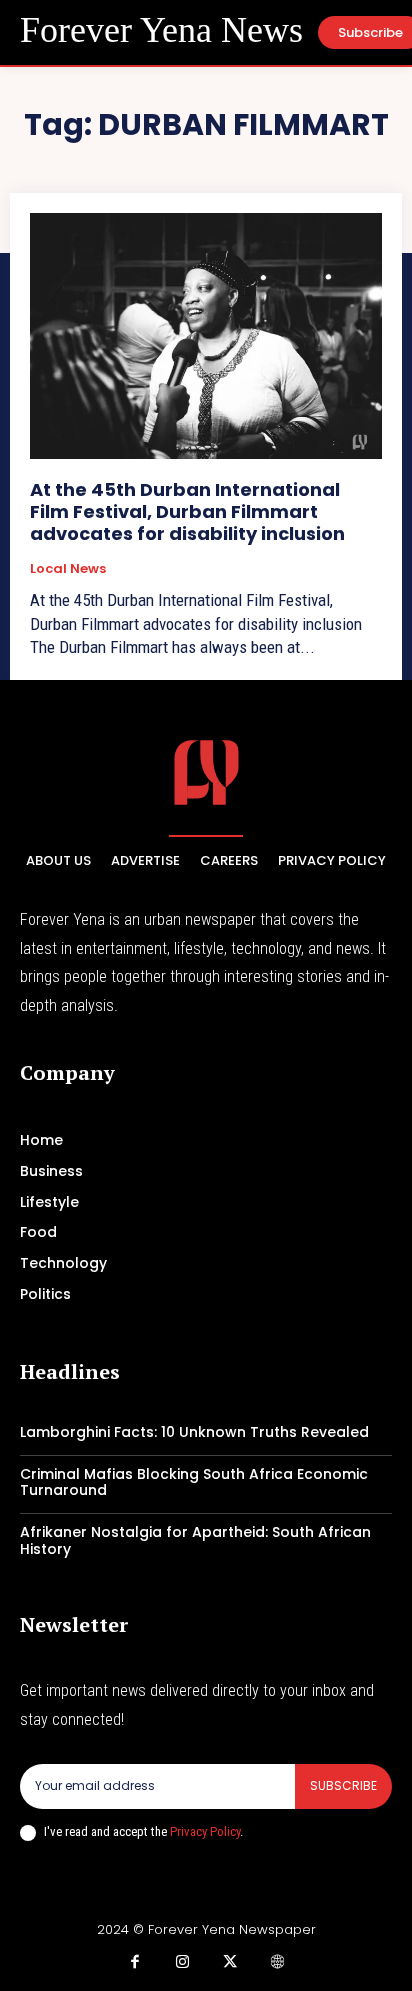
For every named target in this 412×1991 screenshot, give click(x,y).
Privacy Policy (205, 1831)
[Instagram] (183, 1963)
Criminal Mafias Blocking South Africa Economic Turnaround (194, 1482)
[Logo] (206, 772)
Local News (68, 569)
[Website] (278, 1963)
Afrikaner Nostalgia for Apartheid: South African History (195, 1540)
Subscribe (343, 1785)
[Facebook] (135, 1963)
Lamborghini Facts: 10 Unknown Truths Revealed (194, 1432)
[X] (230, 1963)
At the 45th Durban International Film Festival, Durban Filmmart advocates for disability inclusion (187, 511)
